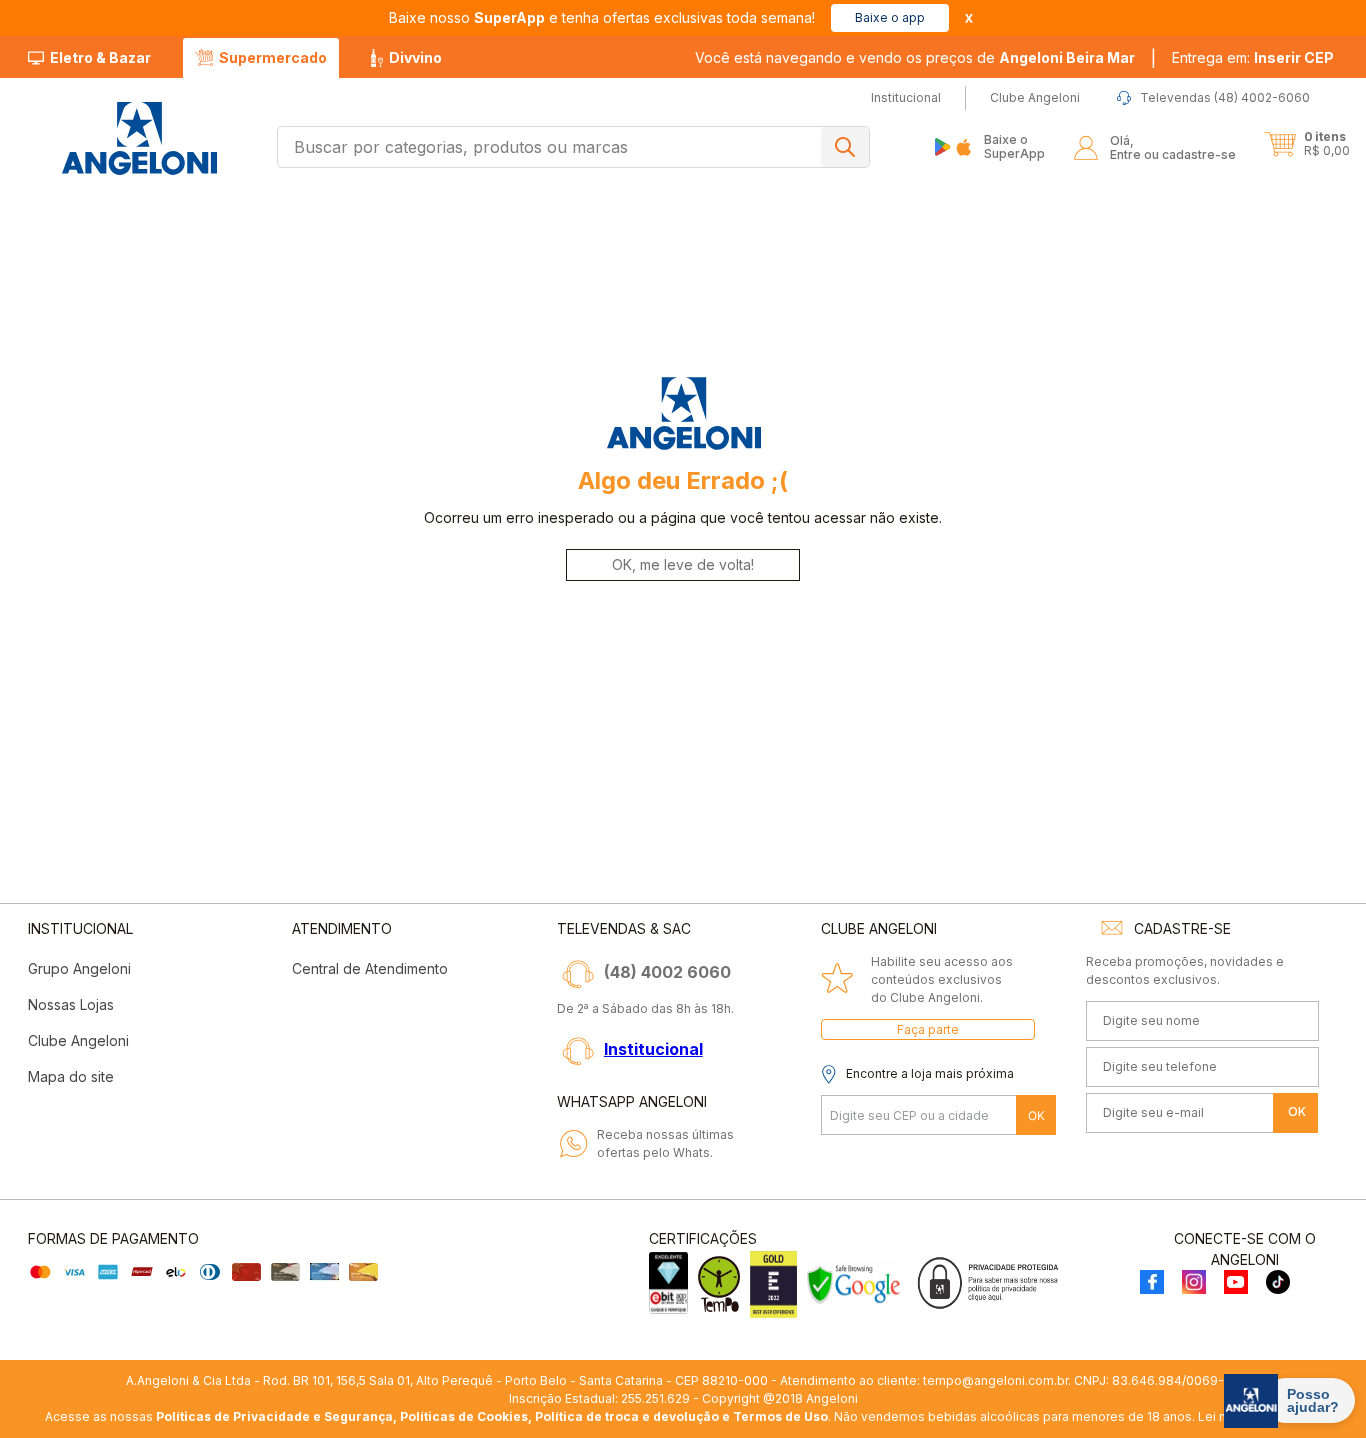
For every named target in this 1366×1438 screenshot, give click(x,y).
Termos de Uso (780, 1416)
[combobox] (573, 147)
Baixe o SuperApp (1014, 146)
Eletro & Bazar (100, 57)
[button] (1253, 58)
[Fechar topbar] (969, 18)
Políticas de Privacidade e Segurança (274, 1416)
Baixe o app (890, 17)
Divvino (415, 57)
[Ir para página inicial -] (138, 138)
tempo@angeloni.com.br (995, 1380)
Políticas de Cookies (464, 1416)
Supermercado (273, 57)
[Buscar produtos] (845, 147)
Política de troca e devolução (627, 1416)
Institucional (653, 1049)
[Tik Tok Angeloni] (1278, 1283)
